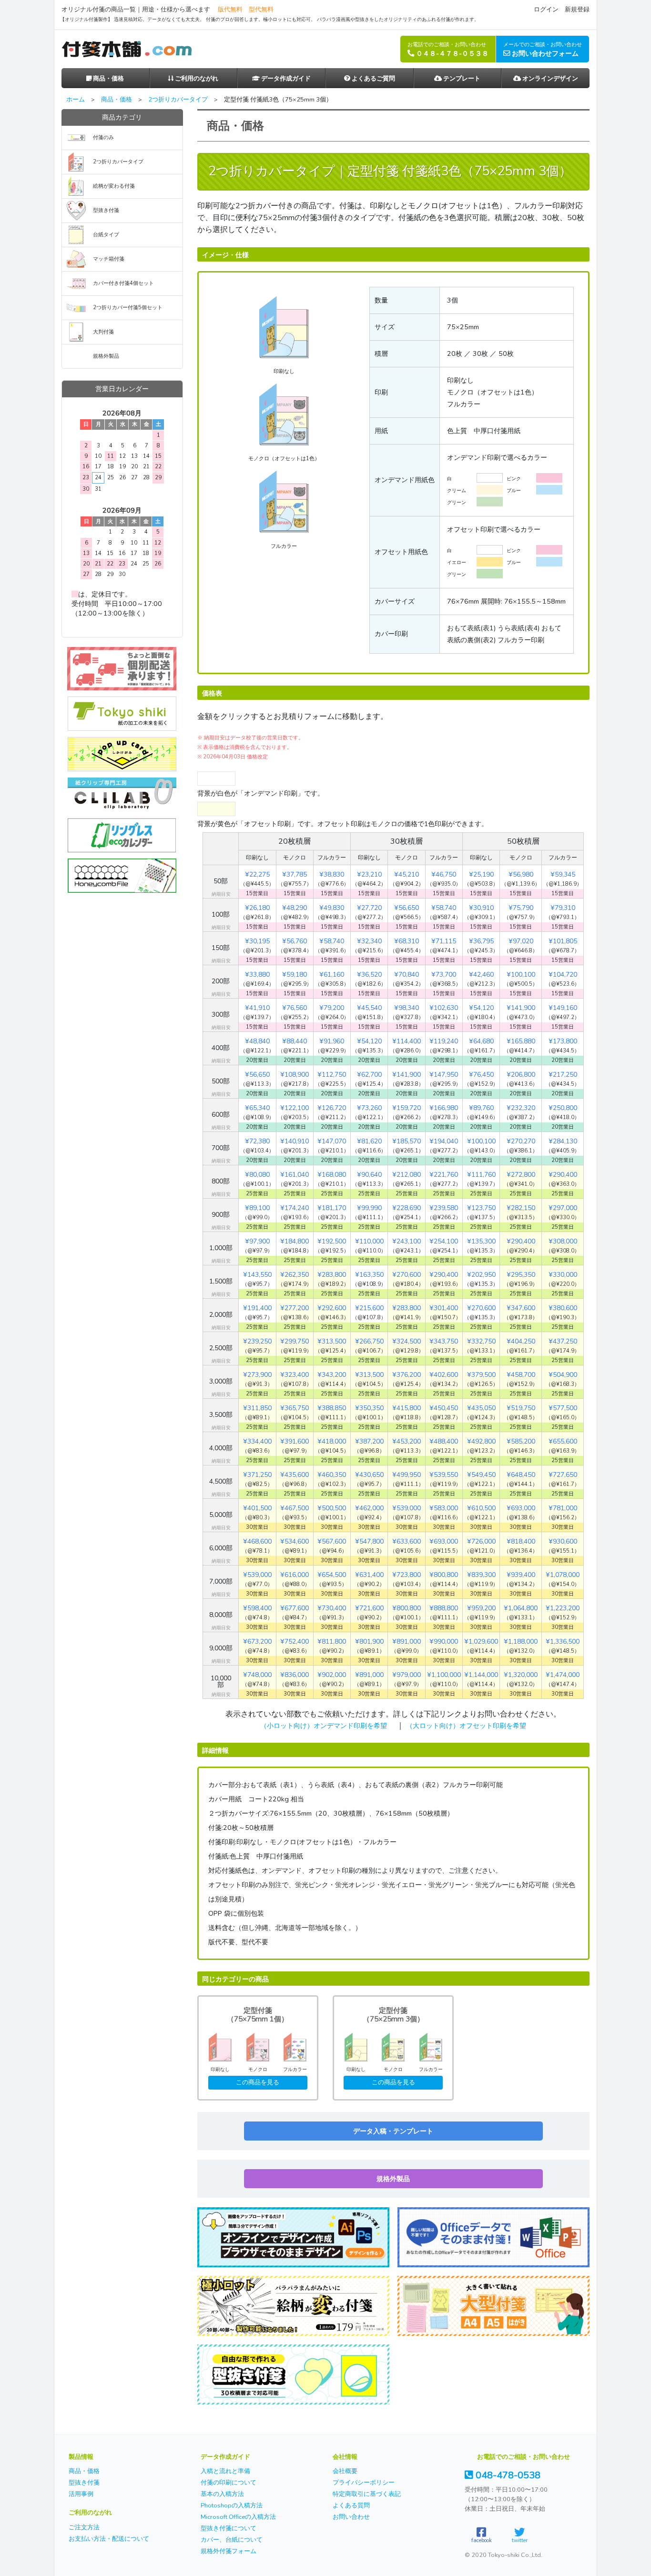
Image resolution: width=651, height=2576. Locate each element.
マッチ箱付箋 (109, 259)
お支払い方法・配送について (109, 2539)
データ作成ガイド (285, 79)
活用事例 (81, 2494)
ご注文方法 (84, 2527)
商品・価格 (108, 79)
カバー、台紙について (232, 2540)
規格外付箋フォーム (229, 2551)
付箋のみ (103, 137)
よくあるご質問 (373, 79)
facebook (482, 2540)
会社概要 (345, 2471)
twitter (520, 2540)
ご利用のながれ (196, 79)
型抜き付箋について (229, 2528)
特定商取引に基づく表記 (367, 2494)
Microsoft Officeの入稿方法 (238, 2517)
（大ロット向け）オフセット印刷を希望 (466, 1726)
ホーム (76, 100)
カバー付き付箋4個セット (123, 283)
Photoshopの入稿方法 (232, 2505)
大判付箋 (103, 332)
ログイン (546, 10)
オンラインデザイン (549, 79)
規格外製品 (393, 2179)
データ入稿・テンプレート (393, 2131)
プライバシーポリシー (364, 2483)
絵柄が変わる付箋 (114, 186)
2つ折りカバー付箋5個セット (128, 308)
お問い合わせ (351, 2517)
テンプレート (461, 79)
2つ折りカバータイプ (178, 100)
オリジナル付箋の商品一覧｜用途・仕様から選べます (136, 10)
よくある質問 (351, 2505)
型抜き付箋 (106, 210)
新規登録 (577, 10)
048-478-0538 (507, 2475)
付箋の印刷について (229, 2483)
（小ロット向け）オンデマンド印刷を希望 (324, 1726)
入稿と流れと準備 (225, 2471)
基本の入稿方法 (222, 2494)
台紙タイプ (106, 235)
